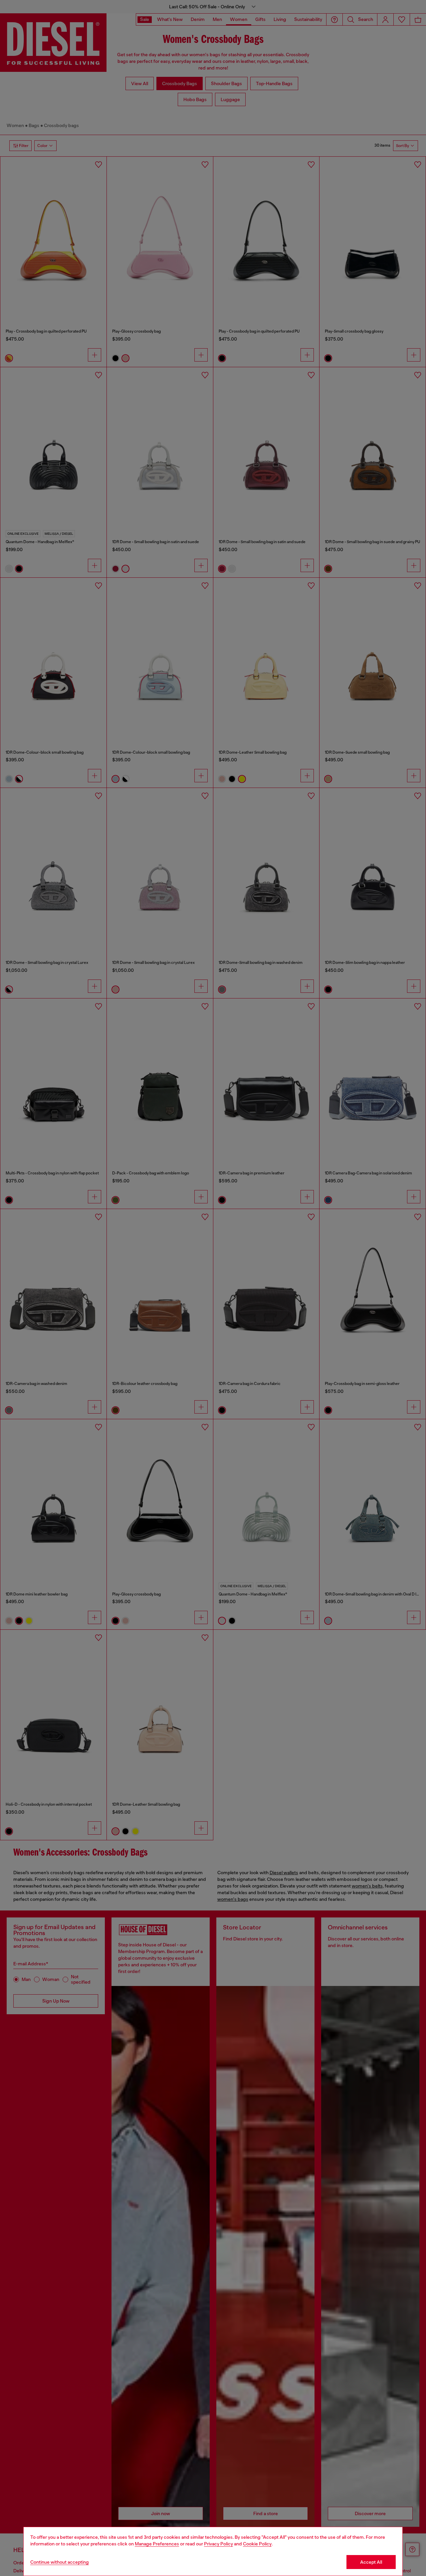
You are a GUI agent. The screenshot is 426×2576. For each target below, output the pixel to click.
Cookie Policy (257, 2544)
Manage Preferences (157, 2544)
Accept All (371, 2562)
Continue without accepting (60, 2562)
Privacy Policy (218, 2544)
